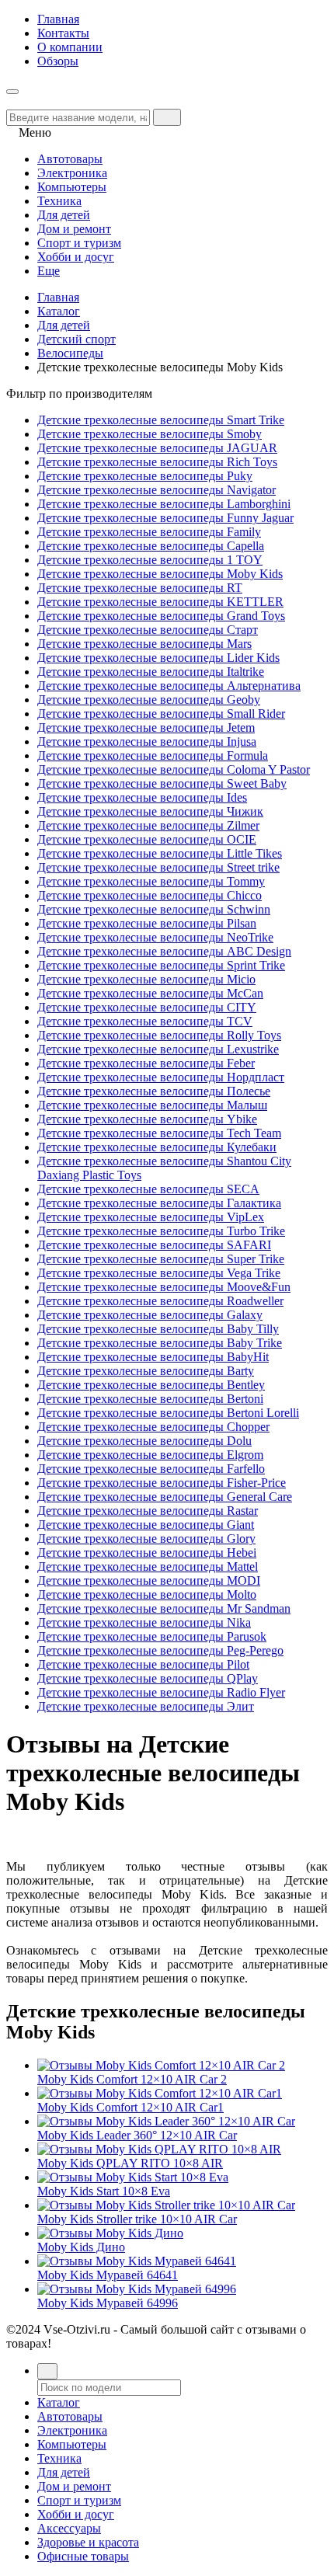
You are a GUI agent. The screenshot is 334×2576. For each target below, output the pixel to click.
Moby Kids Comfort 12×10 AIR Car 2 (132, 2079)
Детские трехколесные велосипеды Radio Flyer (161, 1692)
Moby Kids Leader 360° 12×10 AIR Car (137, 2135)
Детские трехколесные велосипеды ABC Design (164, 951)
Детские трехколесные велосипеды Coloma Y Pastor (174, 769)
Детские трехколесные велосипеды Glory (146, 1539)
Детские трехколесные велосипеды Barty (146, 1371)
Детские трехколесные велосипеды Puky (145, 476)
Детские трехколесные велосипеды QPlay (148, 1678)
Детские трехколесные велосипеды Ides (142, 797)
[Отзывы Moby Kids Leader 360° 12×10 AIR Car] (166, 2121)
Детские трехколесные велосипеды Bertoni (150, 1399)
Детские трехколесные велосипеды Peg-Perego (160, 1650)
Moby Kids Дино (81, 2247)
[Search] (167, 117)
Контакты (63, 33)
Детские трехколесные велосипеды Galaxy (150, 1315)
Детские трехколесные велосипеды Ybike (147, 1119)
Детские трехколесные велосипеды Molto (147, 1594)
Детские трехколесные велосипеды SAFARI (154, 1245)
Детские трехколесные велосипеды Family (149, 532)
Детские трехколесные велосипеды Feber (146, 1063)
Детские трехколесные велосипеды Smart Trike (161, 420)
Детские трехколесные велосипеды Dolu (144, 1441)
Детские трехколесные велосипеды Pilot (143, 1664)
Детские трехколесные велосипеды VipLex (151, 1217)
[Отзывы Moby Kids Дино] (110, 2233)
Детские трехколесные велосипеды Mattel (148, 1566)
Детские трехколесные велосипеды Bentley (151, 1385)
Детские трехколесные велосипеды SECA (148, 1189)
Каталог (59, 311)
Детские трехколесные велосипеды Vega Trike (159, 1273)
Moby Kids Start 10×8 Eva (104, 2191)
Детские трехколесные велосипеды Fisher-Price (162, 1483)
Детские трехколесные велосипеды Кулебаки (157, 1147)
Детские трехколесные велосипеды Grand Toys (161, 616)
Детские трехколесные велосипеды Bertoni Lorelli (168, 1413)
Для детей (64, 325)
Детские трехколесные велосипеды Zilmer (148, 825)
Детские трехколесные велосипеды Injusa (147, 741)
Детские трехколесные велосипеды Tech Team (159, 1133)
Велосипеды (70, 353)
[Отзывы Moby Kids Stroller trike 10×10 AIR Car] (166, 2205)
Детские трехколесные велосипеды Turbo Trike (161, 1231)
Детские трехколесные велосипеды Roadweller (160, 1301)
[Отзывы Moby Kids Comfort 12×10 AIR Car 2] (161, 2065)
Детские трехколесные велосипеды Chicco (150, 895)
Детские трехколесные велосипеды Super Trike (161, 1259)
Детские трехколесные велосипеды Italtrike (151, 672)
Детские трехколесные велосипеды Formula (153, 755)
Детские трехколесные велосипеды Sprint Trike (161, 965)
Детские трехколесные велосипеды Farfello (151, 1469)
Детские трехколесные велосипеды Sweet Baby (162, 783)
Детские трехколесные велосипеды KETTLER (160, 602)
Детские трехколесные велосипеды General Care (165, 1497)
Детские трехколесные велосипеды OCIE (147, 839)
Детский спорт (77, 339)
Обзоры (58, 61)
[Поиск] (47, 2371)
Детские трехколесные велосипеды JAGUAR (157, 448)
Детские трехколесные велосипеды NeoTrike (155, 937)
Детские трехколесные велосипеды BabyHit (153, 1357)
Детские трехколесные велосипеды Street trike (158, 867)
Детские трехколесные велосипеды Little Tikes (160, 853)
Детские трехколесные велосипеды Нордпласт (161, 1077)
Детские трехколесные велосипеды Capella (151, 546)
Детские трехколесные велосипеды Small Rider (161, 714)
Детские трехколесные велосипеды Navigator (157, 490)
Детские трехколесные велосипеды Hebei (147, 1553)
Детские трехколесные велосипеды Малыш (152, 1105)
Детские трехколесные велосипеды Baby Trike (160, 1343)
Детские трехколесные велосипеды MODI (149, 1580)
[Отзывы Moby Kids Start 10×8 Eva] (133, 2177)
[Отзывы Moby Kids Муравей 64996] (137, 2289)
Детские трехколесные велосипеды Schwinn (154, 909)
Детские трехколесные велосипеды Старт (148, 630)
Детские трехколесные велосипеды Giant (146, 1525)
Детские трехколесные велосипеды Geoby (149, 700)
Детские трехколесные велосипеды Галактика (159, 1203)
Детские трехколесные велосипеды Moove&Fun (164, 1287)
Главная (58, 19)
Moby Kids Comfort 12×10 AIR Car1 (130, 2107)
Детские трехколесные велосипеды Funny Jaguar (165, 518)
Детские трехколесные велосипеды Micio (146, 979)
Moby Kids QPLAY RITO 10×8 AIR (130, 2163)
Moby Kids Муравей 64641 (108, 2275)
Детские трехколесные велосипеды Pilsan (147, 923)
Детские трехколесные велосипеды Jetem (146, 728)
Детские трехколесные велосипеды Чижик (150, 811)
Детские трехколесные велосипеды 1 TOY (150, 560)
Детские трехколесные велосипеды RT (140, 588)
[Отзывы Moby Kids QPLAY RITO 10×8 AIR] (159, 2149)
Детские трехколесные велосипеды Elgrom (150, 1455)
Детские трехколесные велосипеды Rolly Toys (159, 1035)
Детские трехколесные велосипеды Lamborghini (164, 504)
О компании (70, 47)
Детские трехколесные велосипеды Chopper (153, 1427)
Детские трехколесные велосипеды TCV (145, 1021)
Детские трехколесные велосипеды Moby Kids (160, 574)
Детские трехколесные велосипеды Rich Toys (157, 462)
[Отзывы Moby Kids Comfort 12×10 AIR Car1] (160, 2093)
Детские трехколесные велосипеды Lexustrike (158, 1049)
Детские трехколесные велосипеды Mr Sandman (164, 1608)
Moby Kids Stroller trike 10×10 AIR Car (137, 2219)
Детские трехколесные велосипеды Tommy (151, 881)
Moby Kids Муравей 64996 (108, 2303)
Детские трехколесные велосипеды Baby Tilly (158, 1329)
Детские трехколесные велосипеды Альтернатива (169, 686)
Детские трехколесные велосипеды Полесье (154, 1091)
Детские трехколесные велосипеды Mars (144, 644)
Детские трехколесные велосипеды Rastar (148, 1511)
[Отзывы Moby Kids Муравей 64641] (137, 2261)
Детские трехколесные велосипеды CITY (147, 1007)
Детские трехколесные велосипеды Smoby (150, 434)
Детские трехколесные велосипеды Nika (144, 1622)
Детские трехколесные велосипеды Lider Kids (158, 658)
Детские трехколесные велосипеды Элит (146, 1706)
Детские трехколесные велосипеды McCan (150, 993)
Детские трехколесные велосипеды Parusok (152, 1636)
